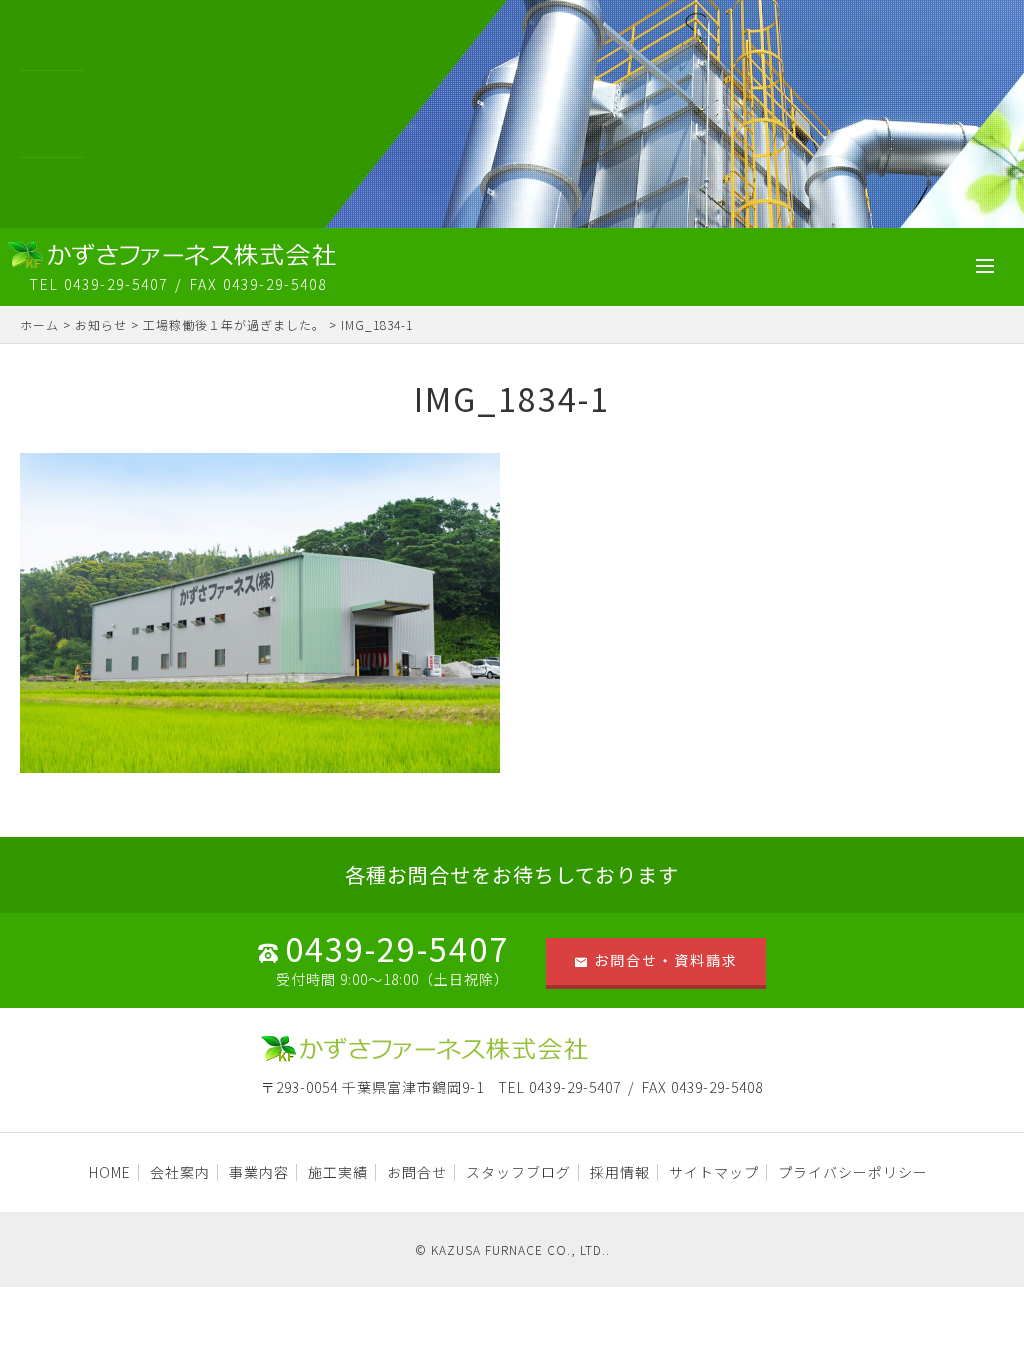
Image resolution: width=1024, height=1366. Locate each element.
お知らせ (101, 324)
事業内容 (259, 1172)
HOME (110, 1172)
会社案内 (180, 1172)
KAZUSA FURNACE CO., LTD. (518, 1249)
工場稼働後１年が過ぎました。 (234, 324)
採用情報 (620, 1172)
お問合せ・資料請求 (666, 960)
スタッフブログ (518, 1172)
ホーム (39, 324)
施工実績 (338, 1172)
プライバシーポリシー (853, 1172)
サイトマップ (714, 1172)
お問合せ (417, 1172)
